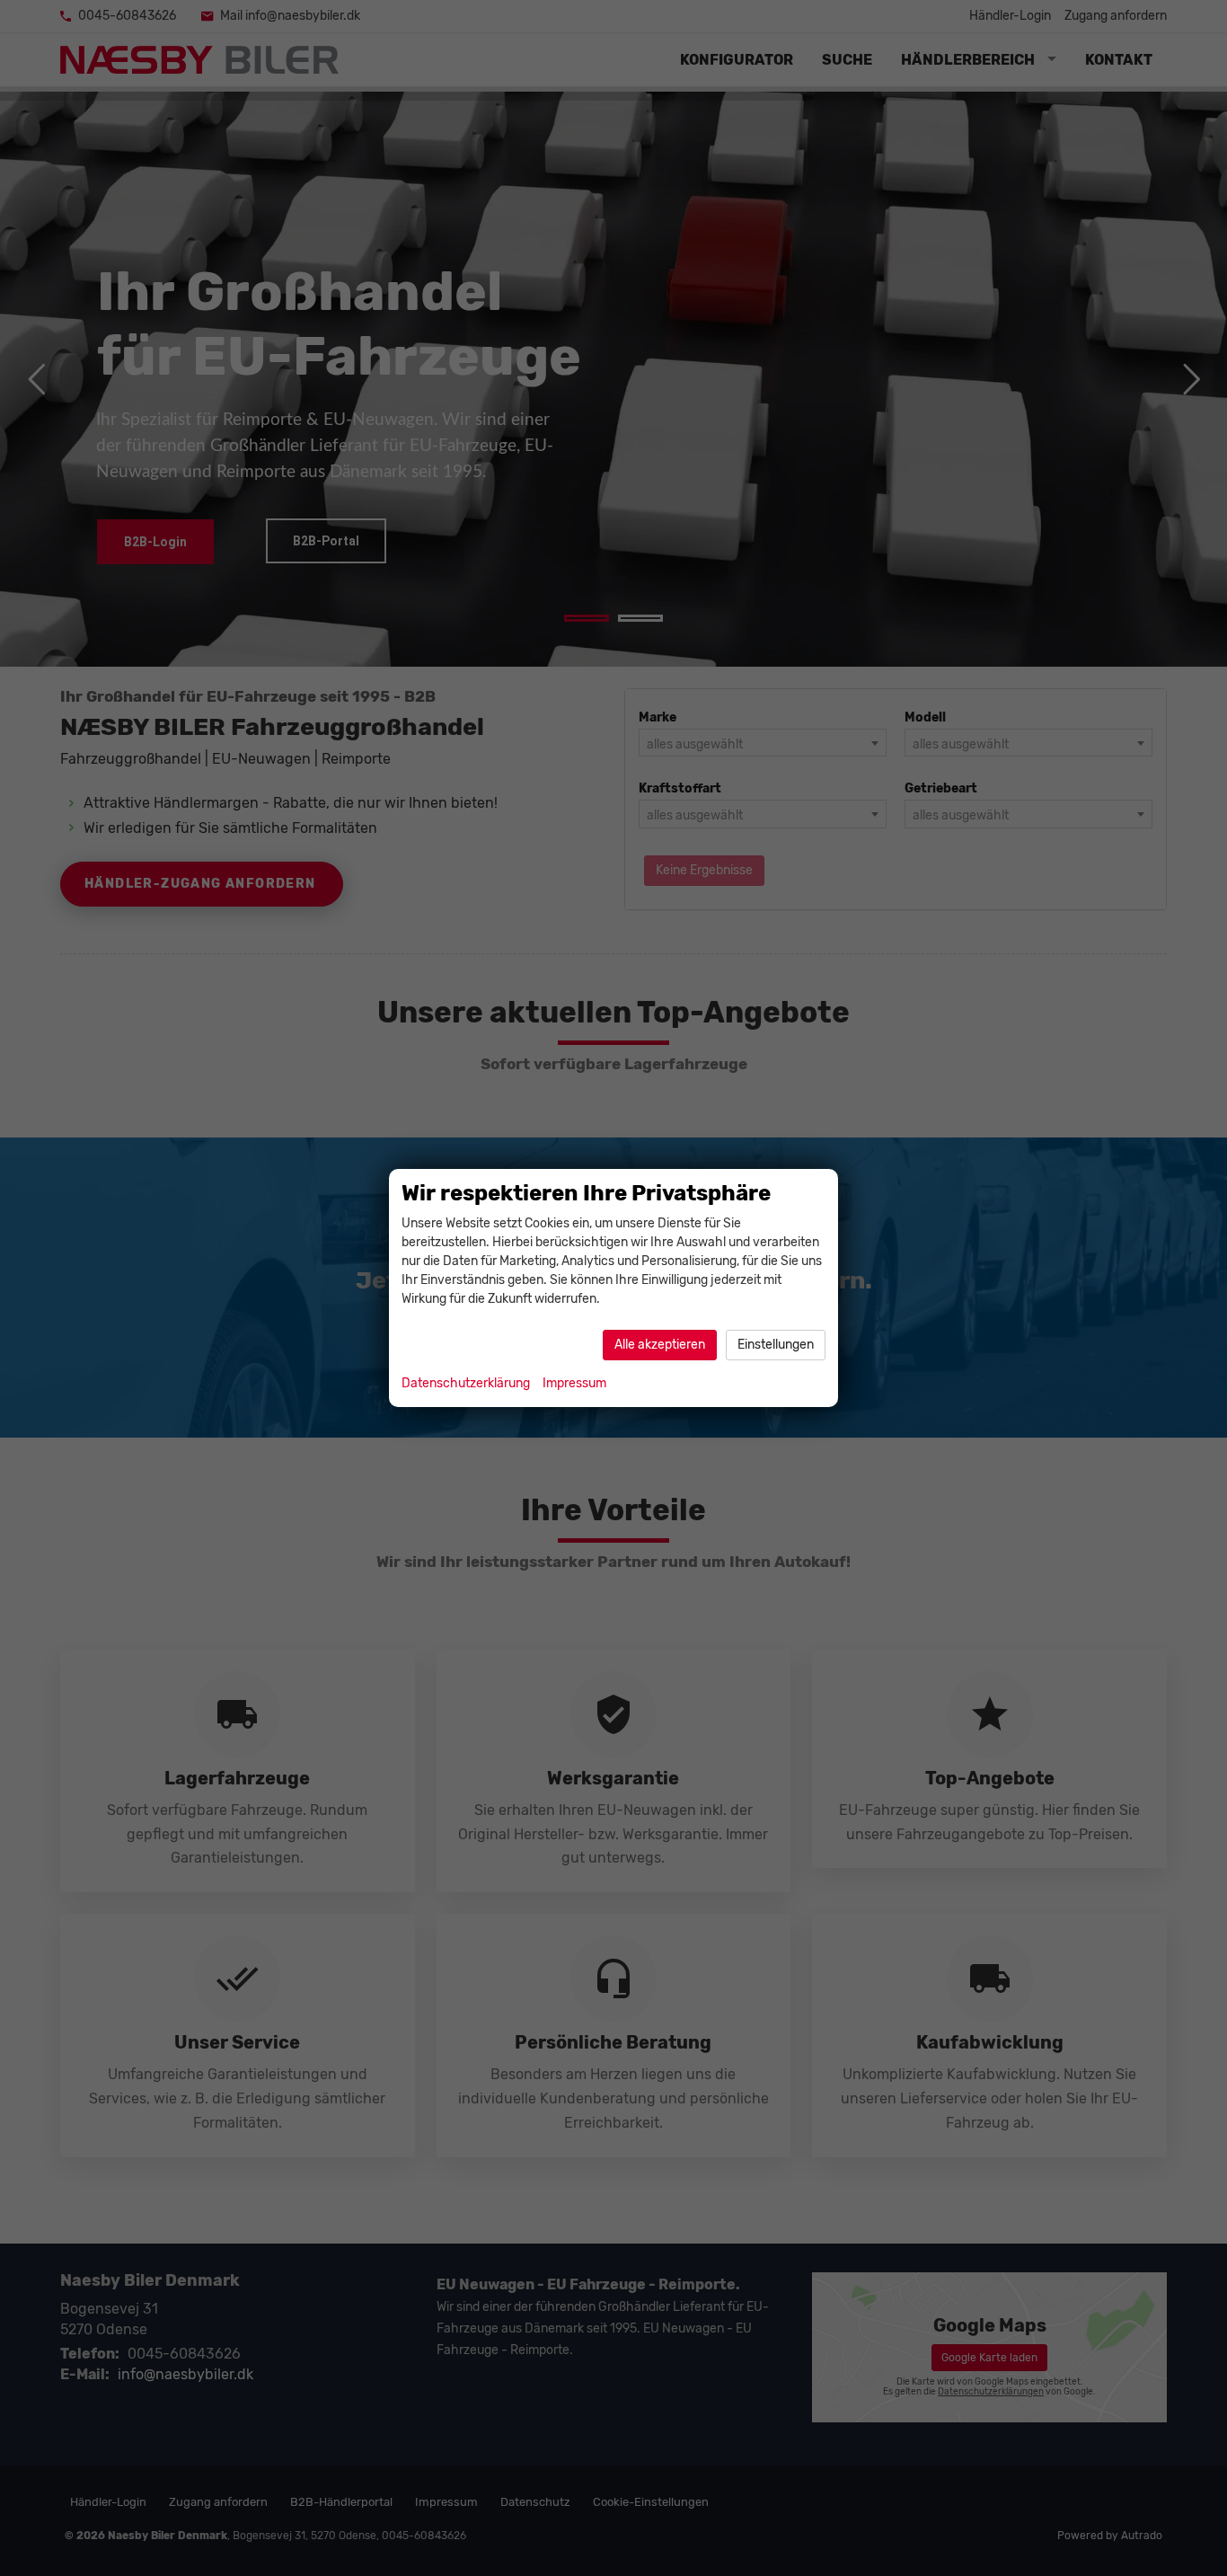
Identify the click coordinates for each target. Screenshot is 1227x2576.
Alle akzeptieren (660, 1345)
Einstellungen (776, 1345)
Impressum (574, 1383)
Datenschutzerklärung (466, 1383)
